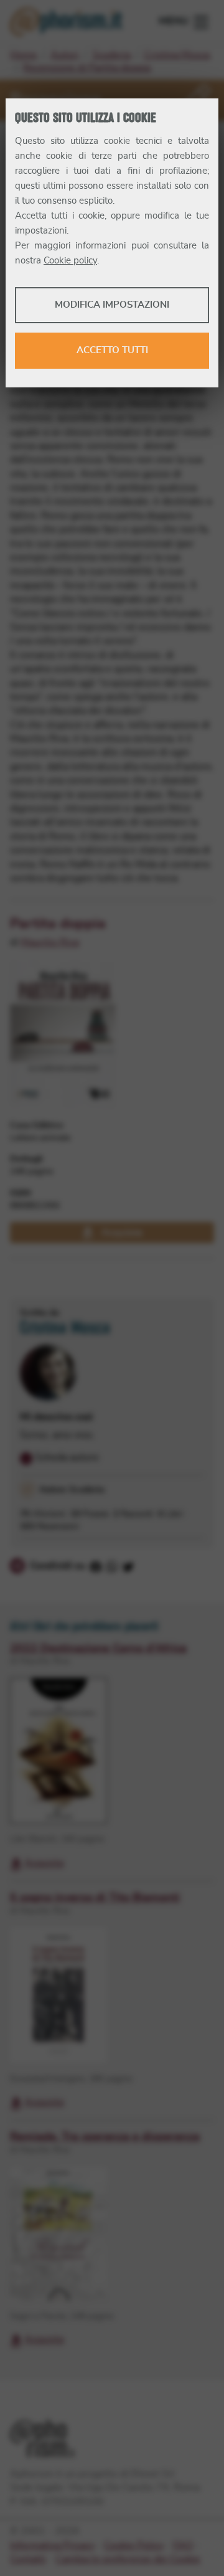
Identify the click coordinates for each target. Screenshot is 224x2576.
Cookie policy (70, 261)
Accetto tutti (112, 350)
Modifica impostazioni (112, 305)
